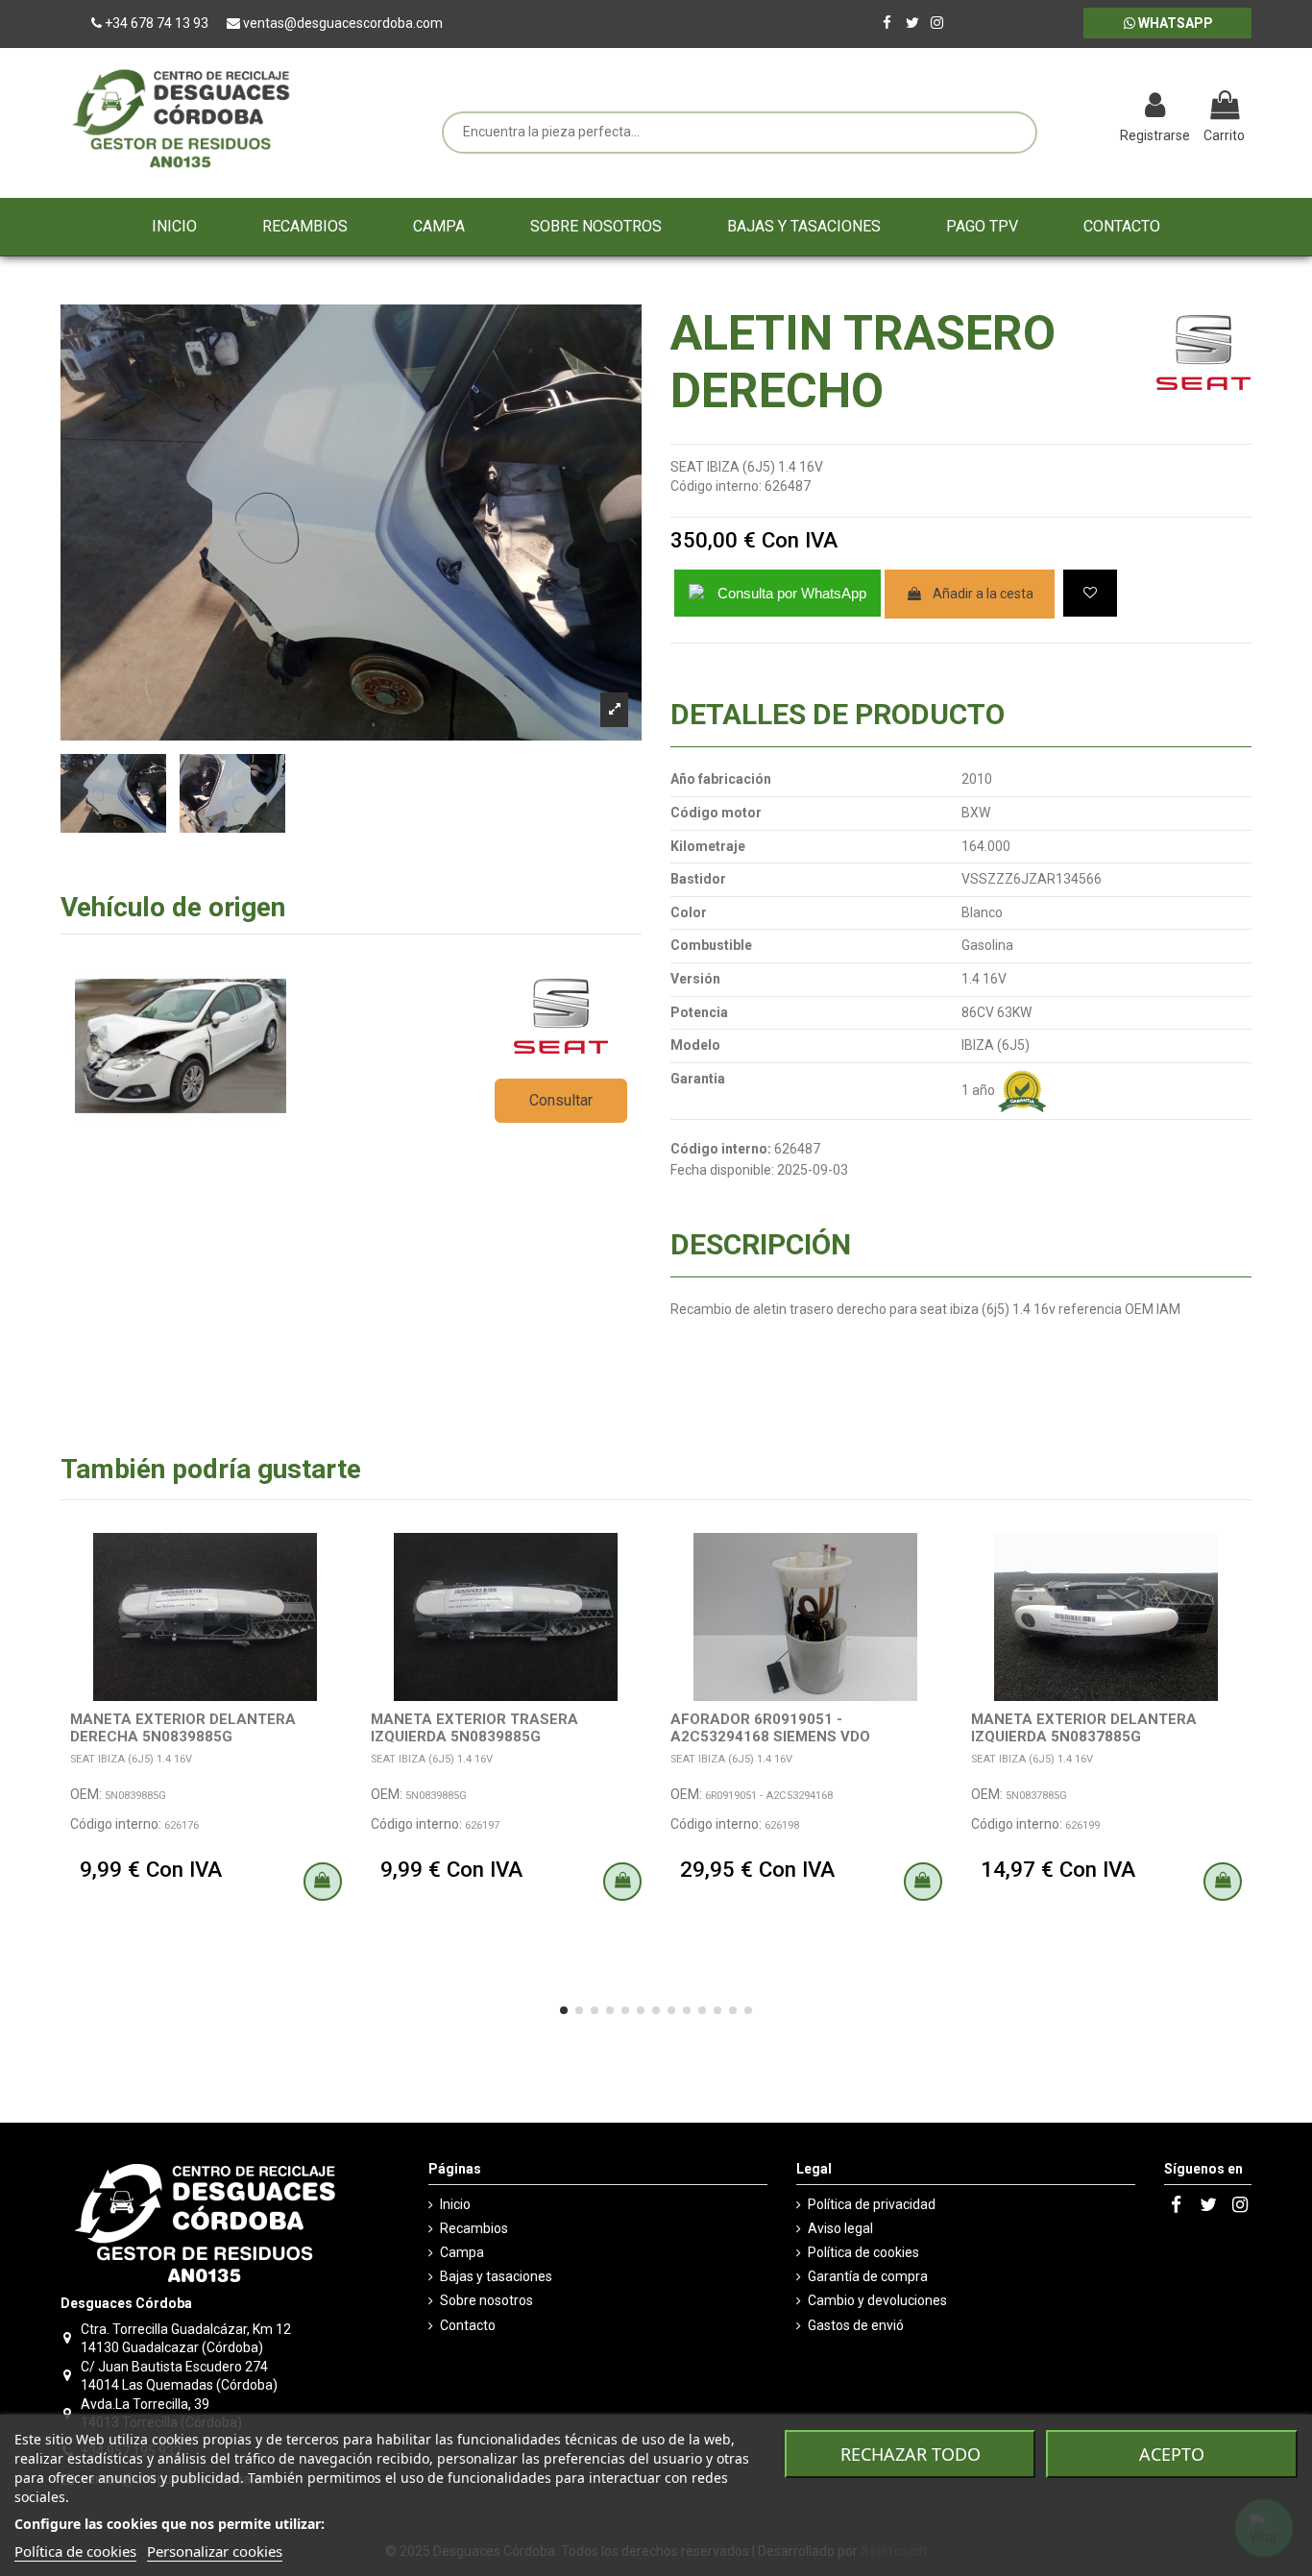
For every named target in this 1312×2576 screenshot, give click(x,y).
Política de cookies (863, 2252)
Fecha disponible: (722, 1170)
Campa (462, 2252)
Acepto (1172, 2454)
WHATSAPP (1174, 23)
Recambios (474, 2228)
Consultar (561, 1100)
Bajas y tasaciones (496, 2276)
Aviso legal (840, 2228)
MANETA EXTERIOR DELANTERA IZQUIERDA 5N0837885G (1084, 1728)
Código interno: (716, 486)
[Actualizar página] (1055, 108)
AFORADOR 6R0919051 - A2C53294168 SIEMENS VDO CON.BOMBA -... (770, 1737)
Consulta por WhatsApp (792, 593)
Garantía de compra (868, 2276)
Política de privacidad (872, 2204)
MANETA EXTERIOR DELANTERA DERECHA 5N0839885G (183, 1728)
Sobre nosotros (486, 2300)
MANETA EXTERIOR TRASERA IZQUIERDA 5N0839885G (474, 1728)
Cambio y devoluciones (877, 2300)
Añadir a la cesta (983, 594)
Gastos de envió (856, 2325)
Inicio (455, 2204)
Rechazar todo (911, 2454)
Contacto (468, 2325)
